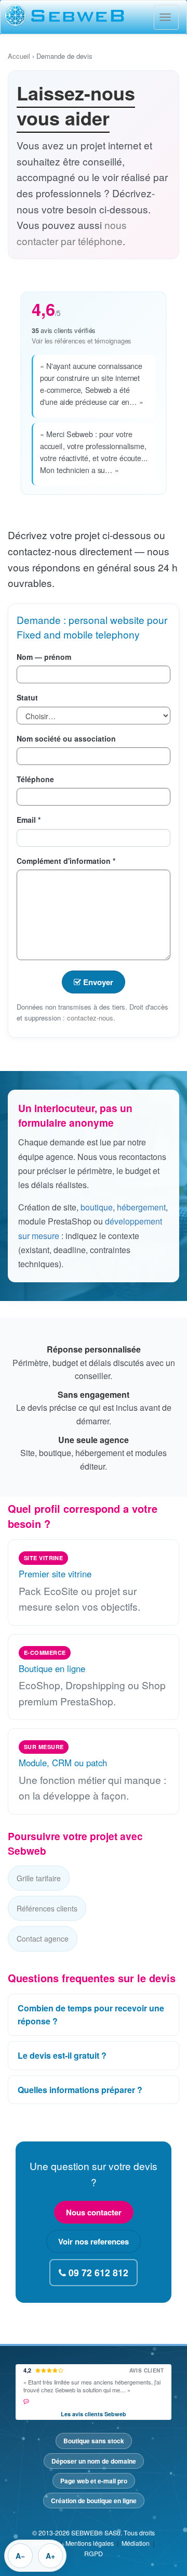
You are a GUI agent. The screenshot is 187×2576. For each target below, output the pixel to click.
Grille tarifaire (39, 1878)
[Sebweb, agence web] (94, 15)
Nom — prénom (44, 657)
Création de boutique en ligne (94, 2501)
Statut (27, 697)
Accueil (19, 56)
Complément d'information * (66, 861)
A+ (50, 2556)
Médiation (136, 2543)
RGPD (94, 2554)
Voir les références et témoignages (82, 341)
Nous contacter (94, 2212)
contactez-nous (90, 1018)
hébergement (141, 1207)
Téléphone (35, 779)
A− (20, 2556)
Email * (29, 820)
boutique (97, 1207)
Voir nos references (94, 2241)
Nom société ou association (66, 738)
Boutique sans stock (94, 2441)
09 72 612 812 (97, 2272)
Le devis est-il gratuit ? (62, 2055)
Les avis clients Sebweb (94, 2414)
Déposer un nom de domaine (94, 2461)
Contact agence (43, 1939)
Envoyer (97, 982)
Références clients (47, 1908)
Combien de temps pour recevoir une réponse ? (91, 2015)
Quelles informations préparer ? (80, 2090)
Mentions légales (90, 2543)
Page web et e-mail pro (94, 2481)
